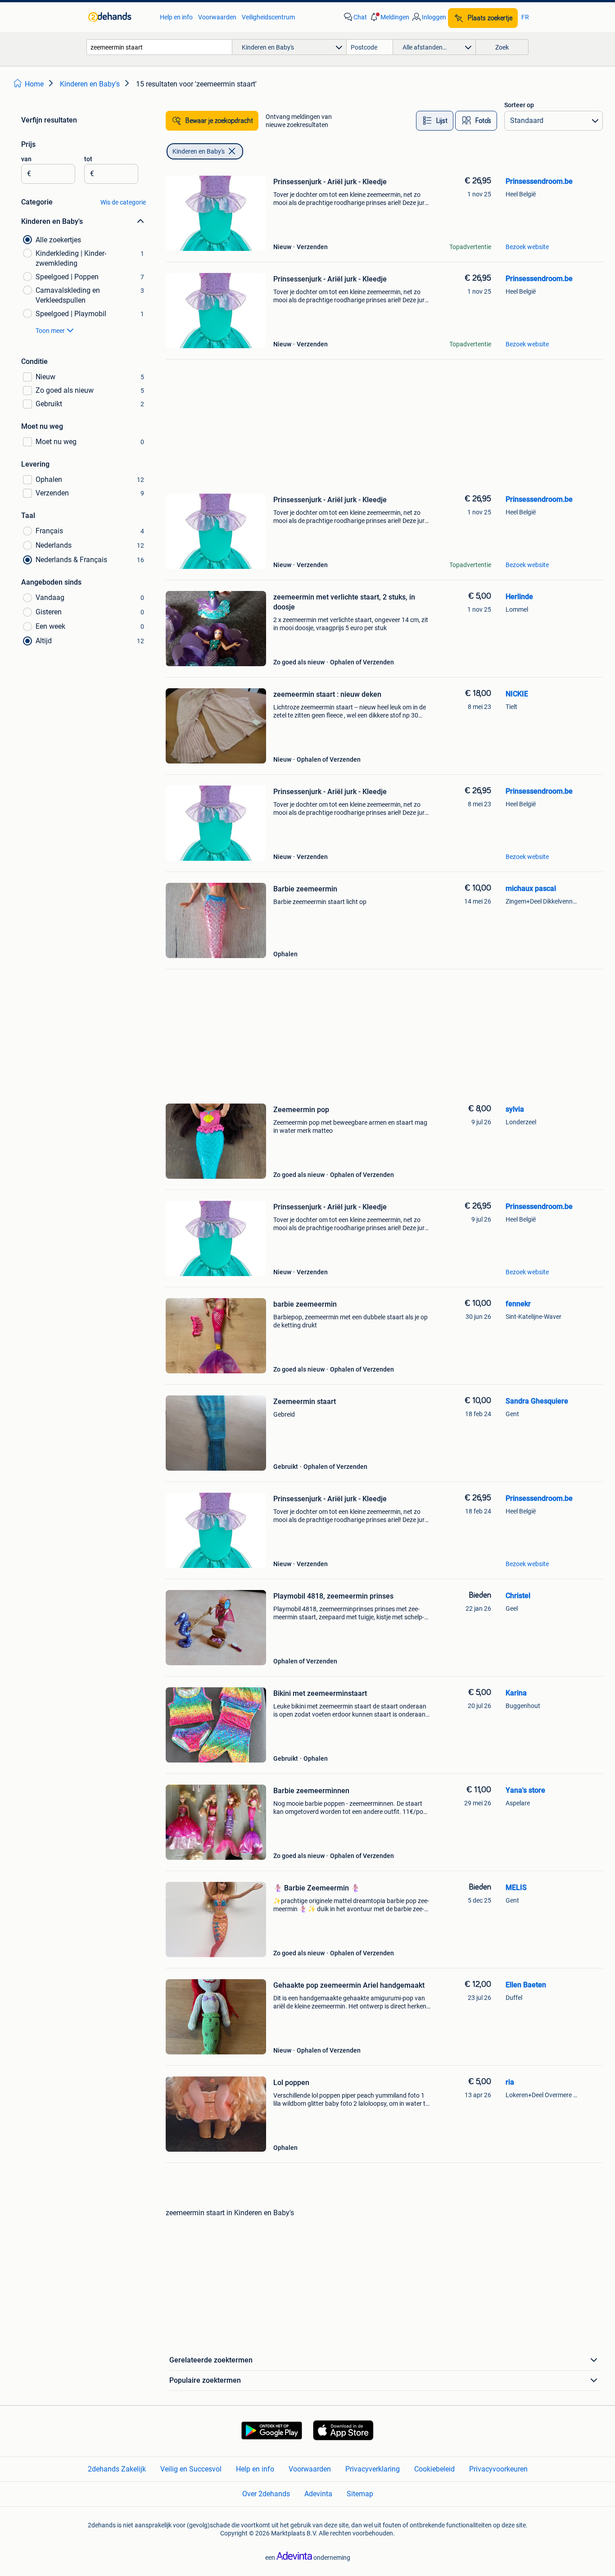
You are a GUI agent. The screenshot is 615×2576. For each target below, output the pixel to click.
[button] (389, 17)
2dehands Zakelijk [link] (117, 2469)
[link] (120, 17)
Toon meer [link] (50, 331)
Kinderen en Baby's (199, 151)
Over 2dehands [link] (266, 2494)
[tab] (435, 121)
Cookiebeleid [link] (434, 2469)
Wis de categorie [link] (123, 202)
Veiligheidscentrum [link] (268, 17)
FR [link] (525, 17)
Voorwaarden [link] (217, 17)
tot (88, 159)
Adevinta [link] (318, 2494)
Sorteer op (519, 105)
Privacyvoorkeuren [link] (498, 2469)
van (26, 159)
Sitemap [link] (360, 2494)
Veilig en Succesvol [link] (191, 2469)
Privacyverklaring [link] (373, 2469)
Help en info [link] (176, 17)
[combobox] (159, 47)
